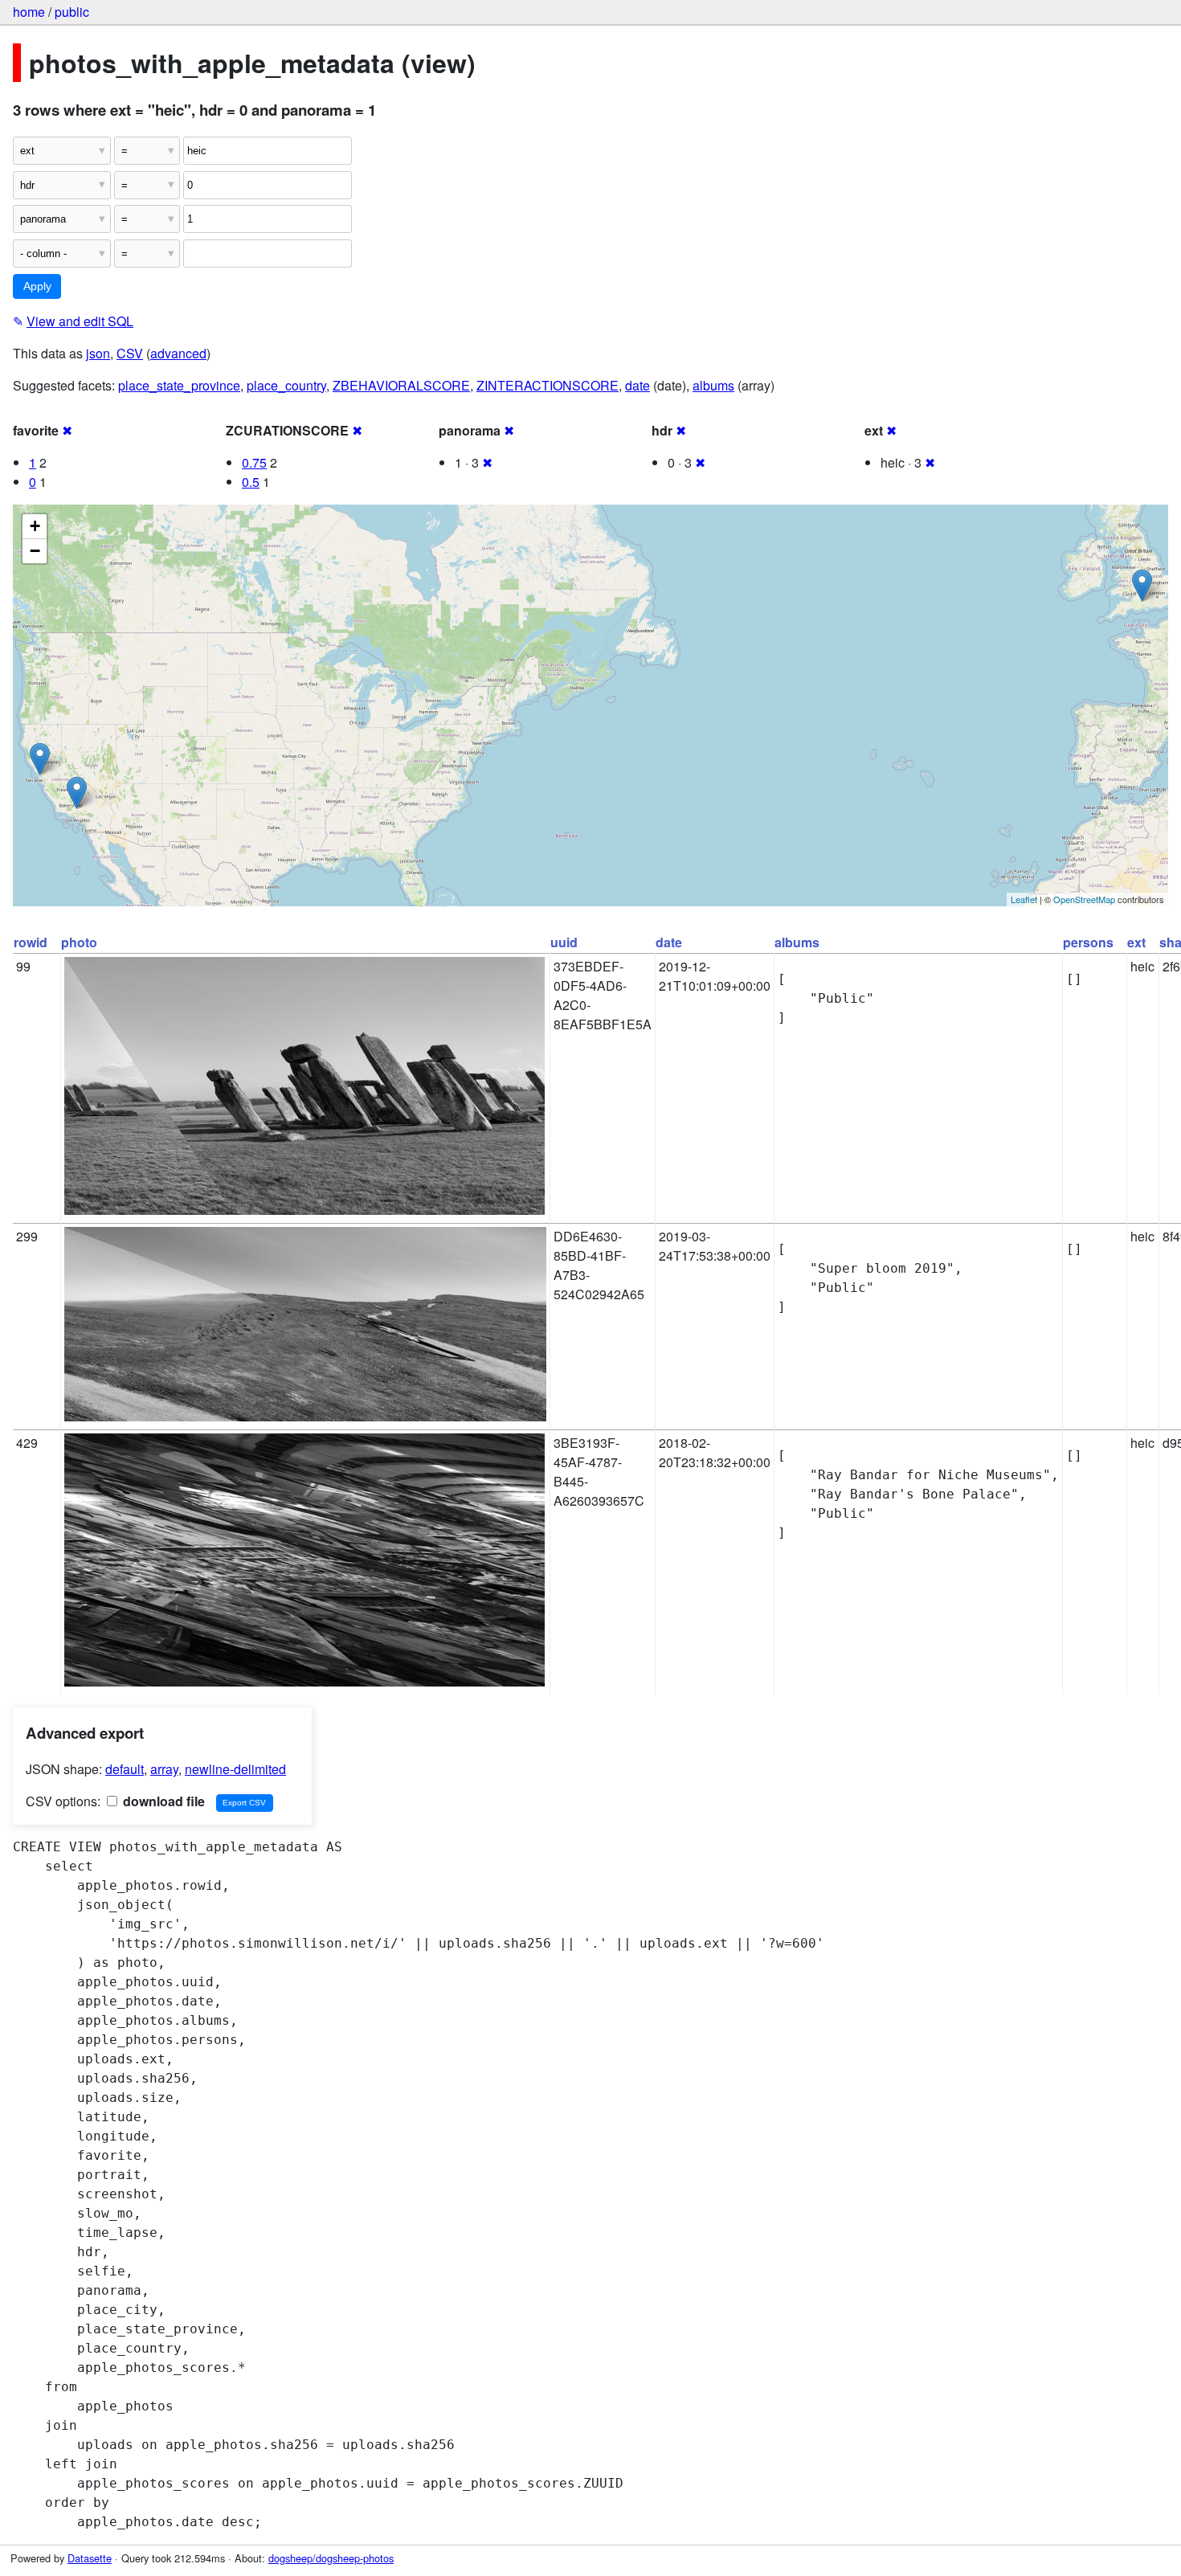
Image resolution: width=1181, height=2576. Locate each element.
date (637, 385)
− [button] (35, 551)
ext (1136, 942)
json (98, 353)
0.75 (254, 462)
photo (79, 942)
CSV (130, 353)
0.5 (251, 482)
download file (162, 1801)
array (164, 1769)
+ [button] (35, 526)
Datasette (90, 2558)
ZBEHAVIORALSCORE (401, 385)
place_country (286, 385)
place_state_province (179, 385)
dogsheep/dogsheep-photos (331, 2558)
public (72, 12)
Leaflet (1024, 899)
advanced (178, 353)
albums (713, 385)
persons (1088, 942)
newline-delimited (235, 1769)
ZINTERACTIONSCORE (548, 385)
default (125, 1769)
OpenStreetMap (1084, 899)
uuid (564, 942)
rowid (31, 942)
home (29, 12)
